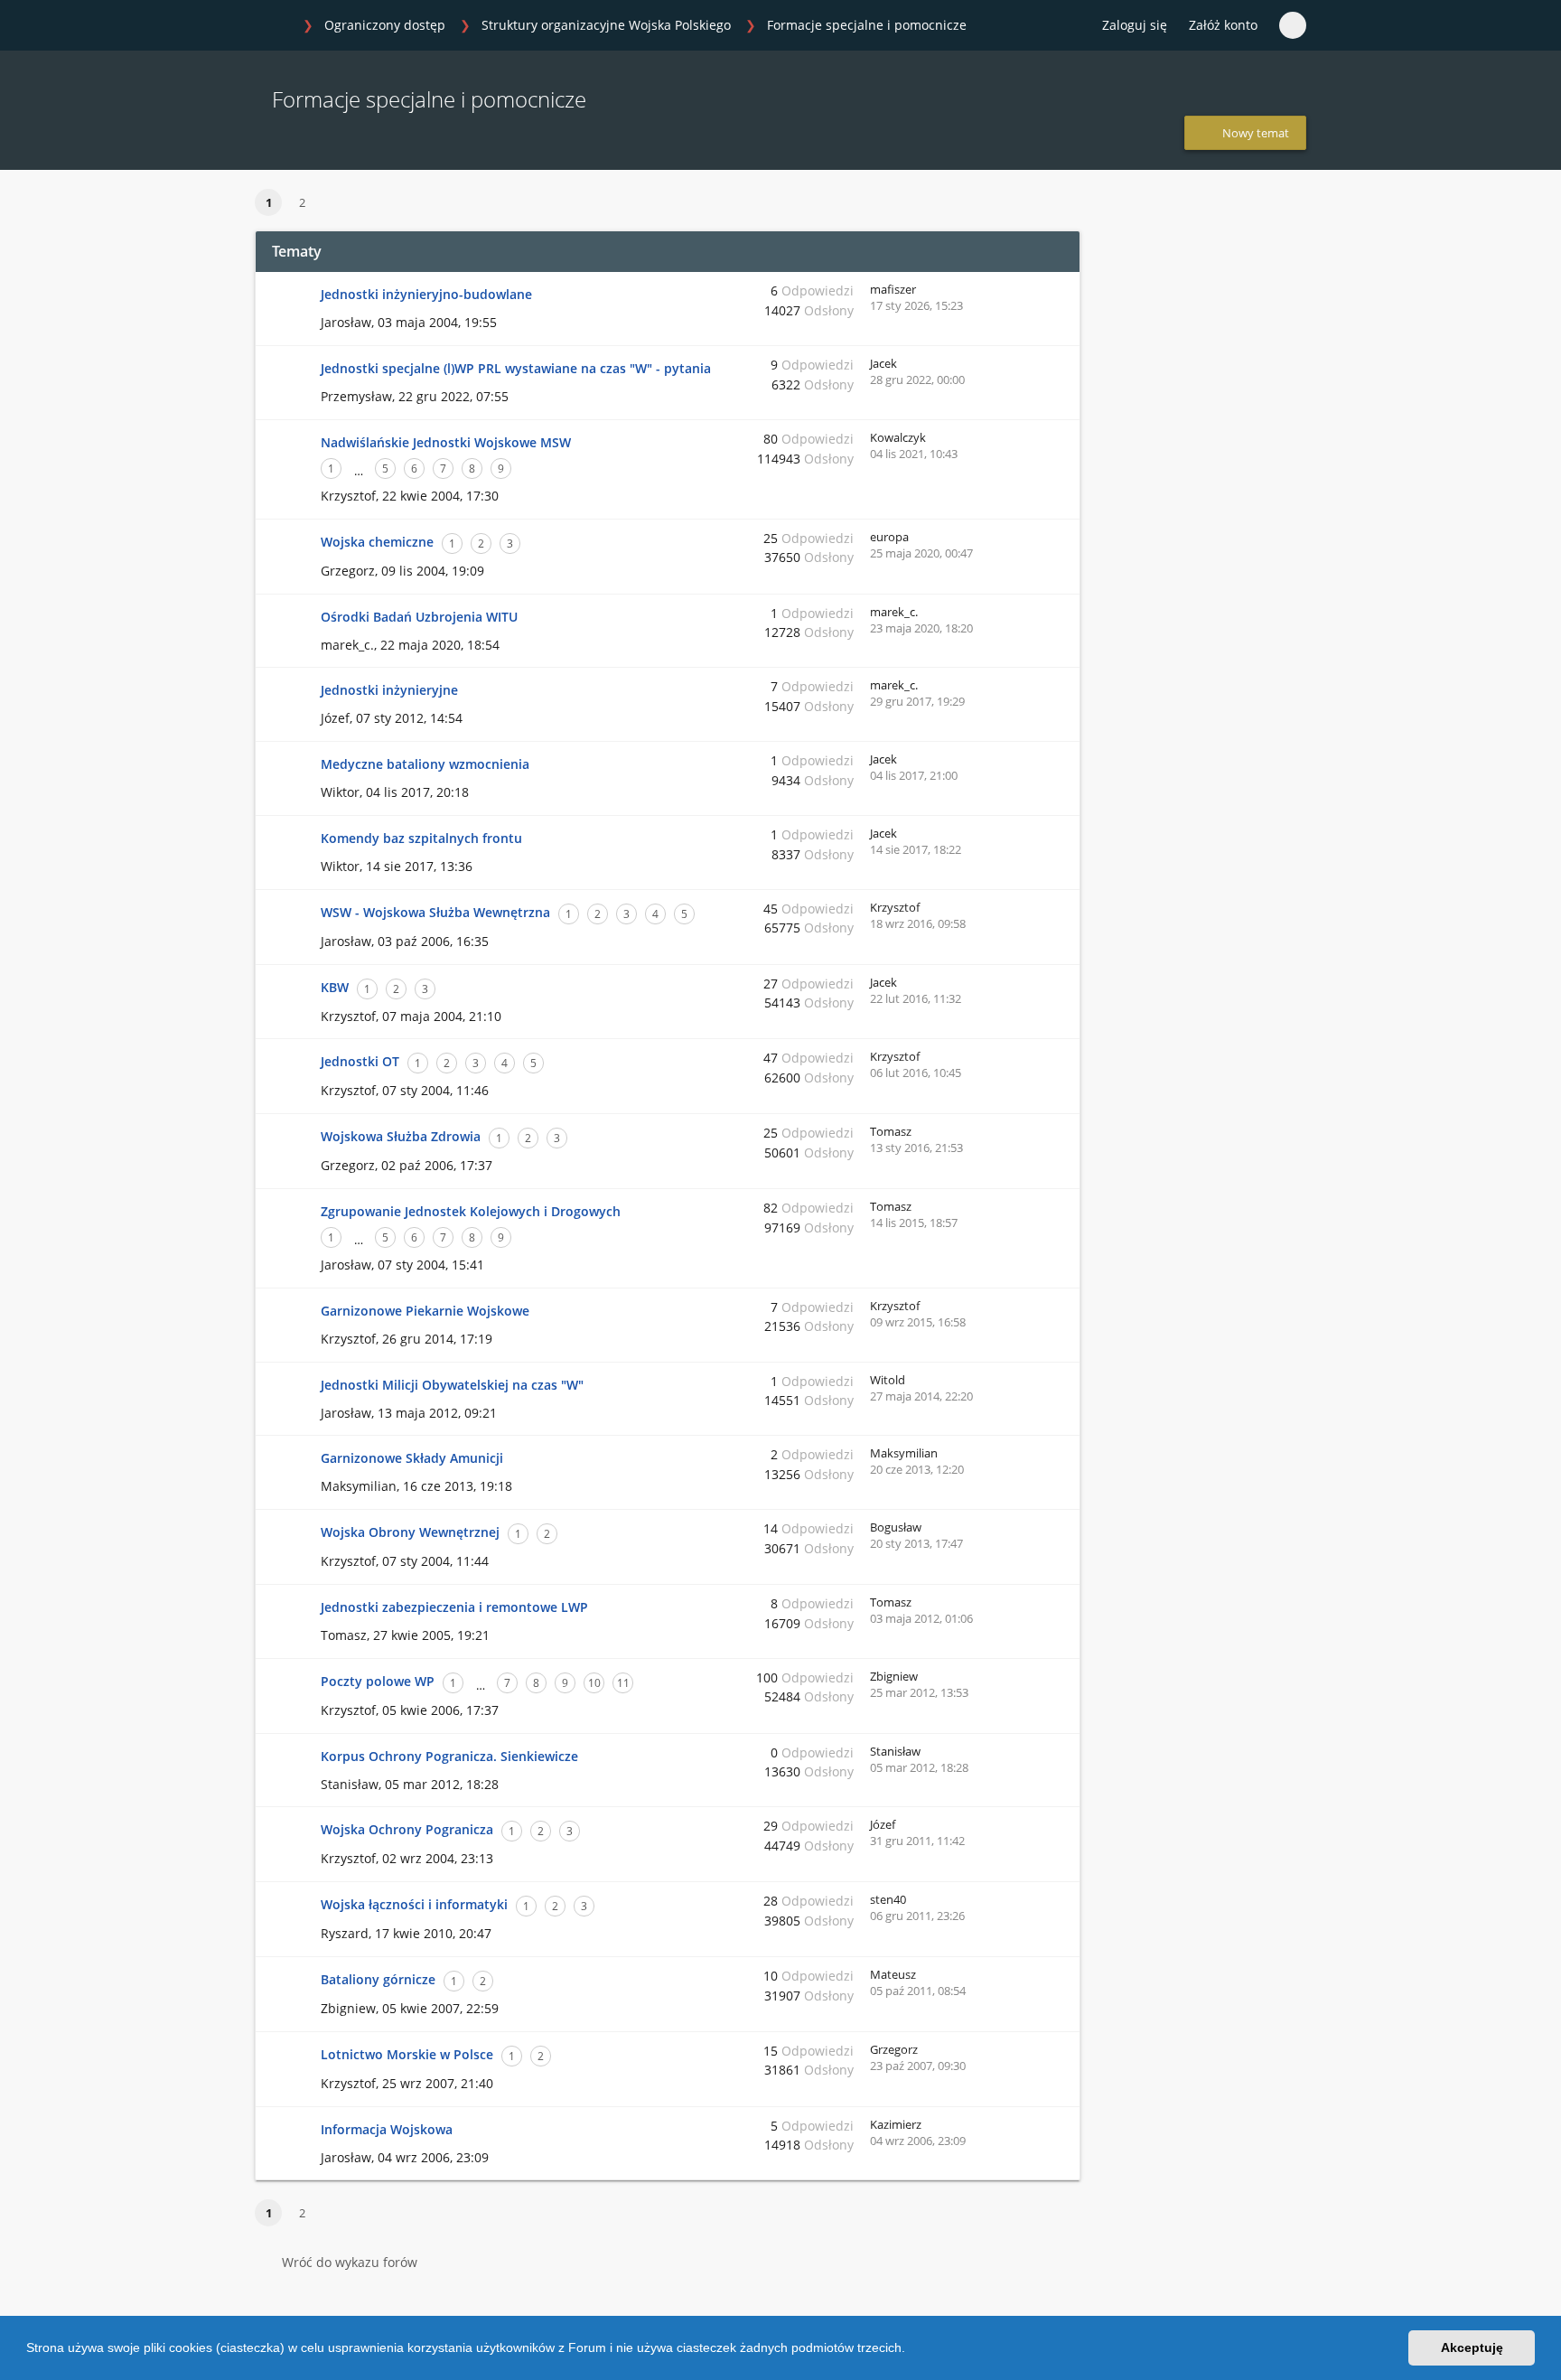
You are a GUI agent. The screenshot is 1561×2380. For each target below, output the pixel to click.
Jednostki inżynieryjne (389, 690)
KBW (335, 987)
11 (623, 1683)
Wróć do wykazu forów (350, 2262)
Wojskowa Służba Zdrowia (401, 1136)
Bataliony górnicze (378, 1979)
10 (594, 1683)
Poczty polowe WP (378, 1681)
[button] (911, 2350)
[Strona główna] (274, 26)
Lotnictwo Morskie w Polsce (407, 2054)
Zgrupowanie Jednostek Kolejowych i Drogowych (471, 1211)
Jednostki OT (360, 1061)
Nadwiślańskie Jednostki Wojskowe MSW (446, 442)
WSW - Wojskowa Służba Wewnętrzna (435, 912)
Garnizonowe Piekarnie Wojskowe (425, 1311)
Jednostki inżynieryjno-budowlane (426, 294)
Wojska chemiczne (377, 542)
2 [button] (302, 202)
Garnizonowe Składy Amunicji (412, 1458)
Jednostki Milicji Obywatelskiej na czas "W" (452, 1385)
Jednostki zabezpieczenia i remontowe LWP (454, 1607)
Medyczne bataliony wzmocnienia (425, 764)
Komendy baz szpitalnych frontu (421, 838)
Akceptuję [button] (1472, 2347)
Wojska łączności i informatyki (414, 1904)
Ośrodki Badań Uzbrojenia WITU (419, 617)
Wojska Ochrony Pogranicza (407, 1829)
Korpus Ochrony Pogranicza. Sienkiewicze (449, 1756)
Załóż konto (1223, 25)
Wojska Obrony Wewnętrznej (410, 1532)
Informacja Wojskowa (387, 2129)
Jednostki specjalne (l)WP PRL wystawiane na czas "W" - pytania (516, 368)
